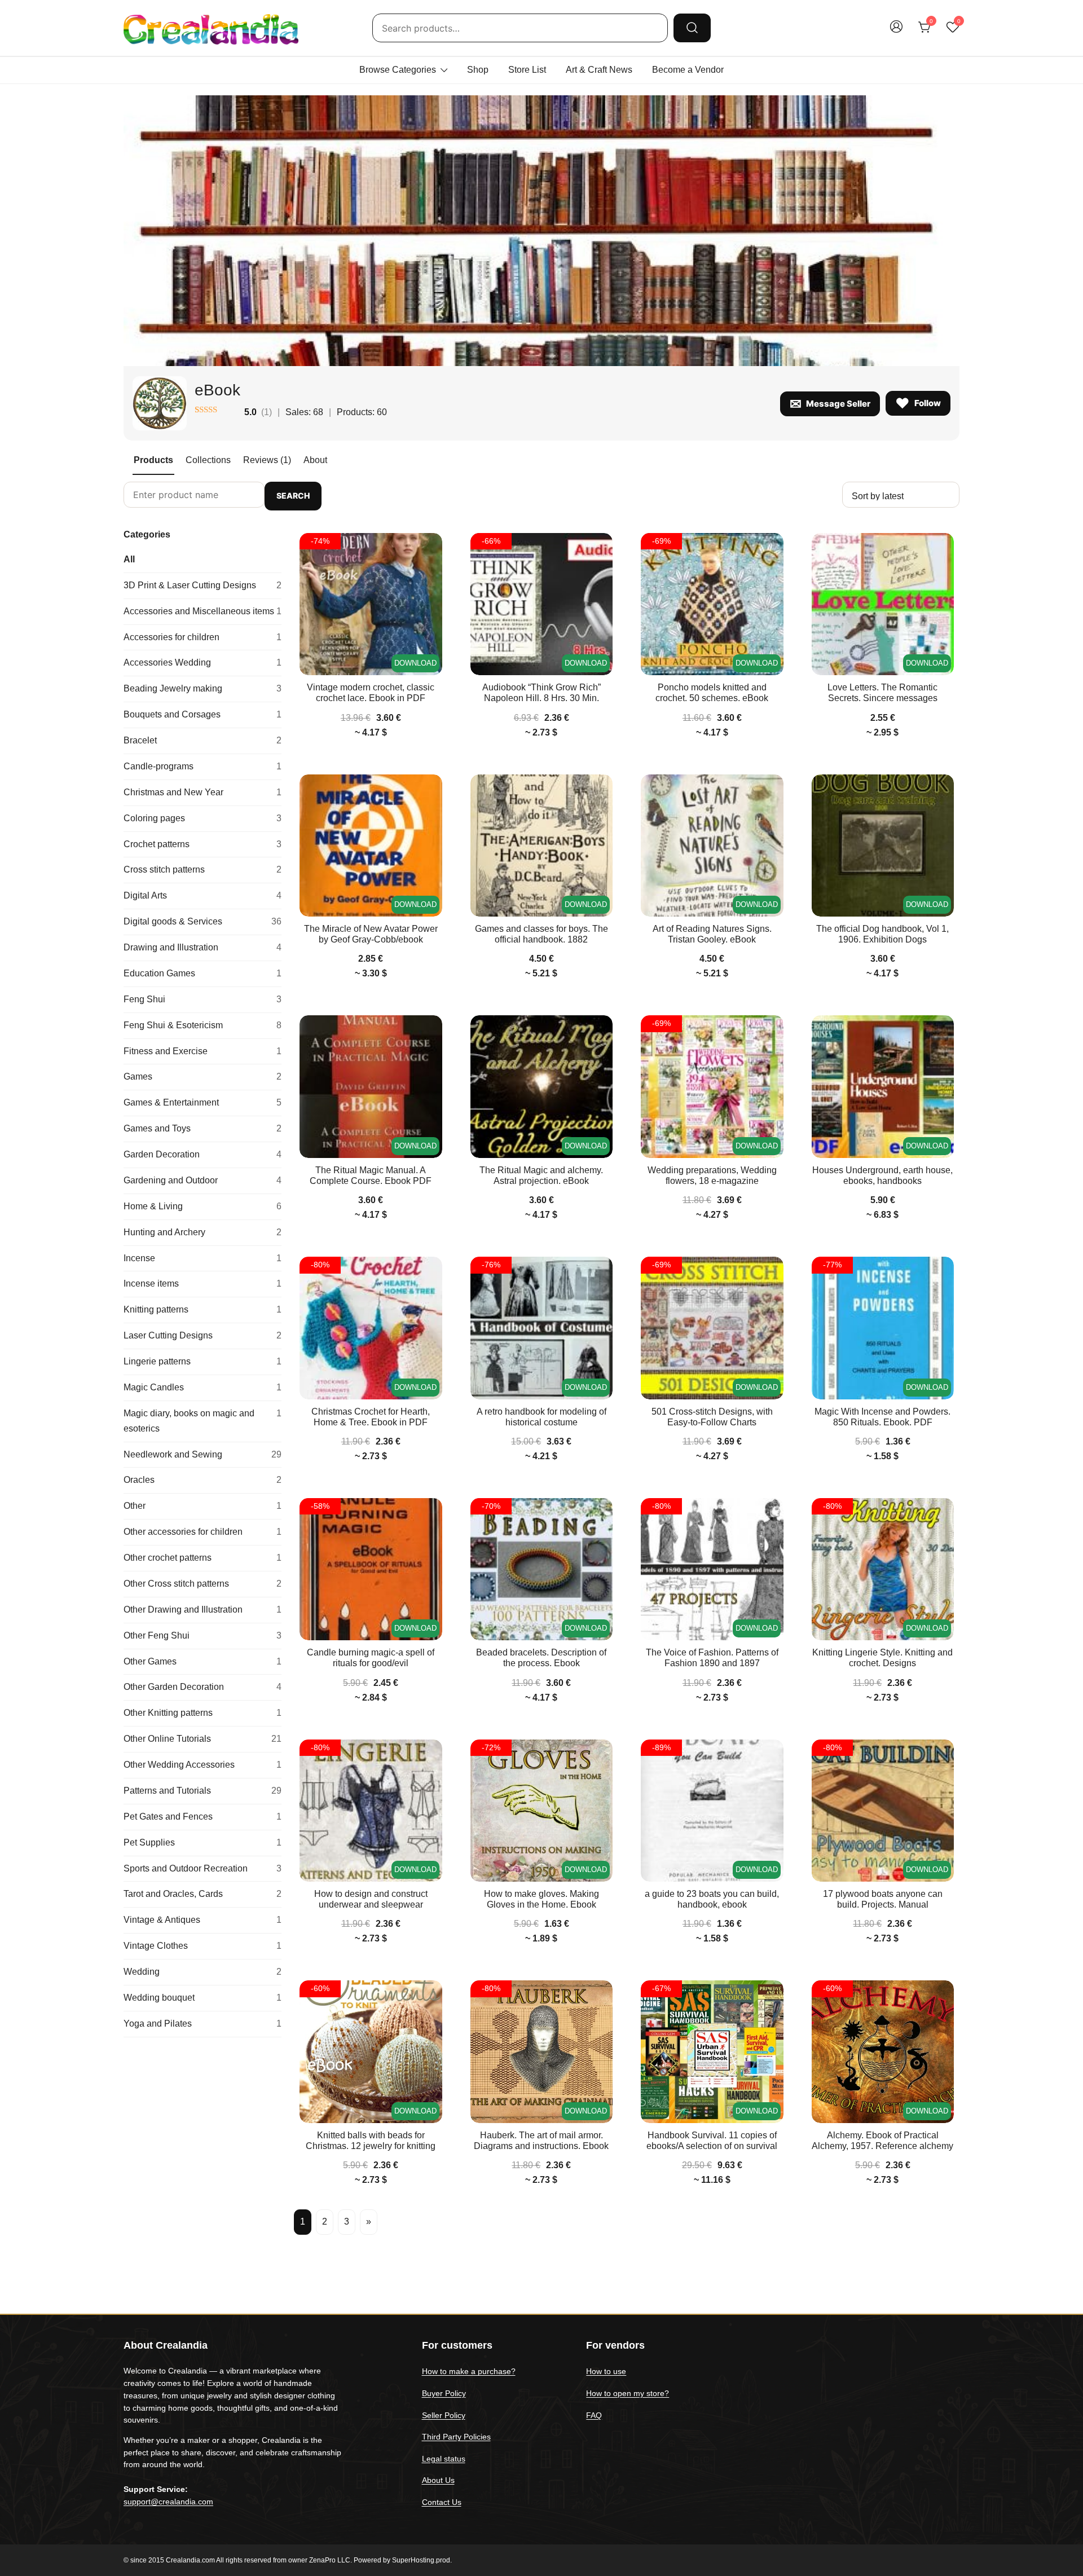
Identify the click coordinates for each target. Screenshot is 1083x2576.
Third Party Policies (456, 2437)
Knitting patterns (202, 1309)
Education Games (202, 973)
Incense (202, 1258)
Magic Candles (202, 1387)
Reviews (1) (267, 460)
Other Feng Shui (202, 1635)
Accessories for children (202, 637)
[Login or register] (896, 32)
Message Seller (838, 404)
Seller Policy (444, 2415)
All (129, 559)
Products (153, 460)
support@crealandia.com (168, 2502)
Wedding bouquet (202, 1998)
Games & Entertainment (202, 1102)
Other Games (202, 1661)
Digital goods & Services (202, 921)
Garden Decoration (202, 1154)
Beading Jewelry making (202, 688)
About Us (438, 2480)
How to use (606, 2371)
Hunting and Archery (202, 1232)
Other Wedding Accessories (202, 1765)
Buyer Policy (444, 2393)
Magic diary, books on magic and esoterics (202, 1421)
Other (202, 1506)
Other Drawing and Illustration (202, 1610)
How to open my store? (628, 2393)
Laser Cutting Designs (202, 1335)
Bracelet (202, 740)
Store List (527, 70)
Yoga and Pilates (202, 2024)
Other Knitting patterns (202, 1713)
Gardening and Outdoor (202, 1180)
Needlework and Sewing (202, 1454)
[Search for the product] (692, 28)
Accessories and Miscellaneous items (202, 611)
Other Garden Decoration (202, 1687)
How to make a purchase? (469, 2371)
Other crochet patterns (202, 1558)
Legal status (444, 2459)
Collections (208, 460)
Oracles (202, 1480)
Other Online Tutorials (202, 1739)
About (315, 460)
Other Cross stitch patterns (202, 1584)
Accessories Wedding (202, 662)
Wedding (202, 1972)
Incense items (202, 1283)
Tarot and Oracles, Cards (202, 1894)
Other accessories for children (202, 1532)
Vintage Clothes (202, 1946)
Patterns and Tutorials (202, 1791)
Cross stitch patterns (202, 869)
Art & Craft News (599, 70)
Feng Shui (202, 999)
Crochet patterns (202, 844)
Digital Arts (202, 895)
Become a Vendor (688, 70)
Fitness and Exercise (202, 1051)
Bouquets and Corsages (202, 714)
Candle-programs (202, 766)
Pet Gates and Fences (202, 1817)
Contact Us (442, 2502)
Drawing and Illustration (202, 947)
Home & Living (202, 1206)
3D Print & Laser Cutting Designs (202, 585)
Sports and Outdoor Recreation (202, 1868)
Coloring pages (202, 818)
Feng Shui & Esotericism (202, 1025)
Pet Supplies (202, 1842)
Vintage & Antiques (202, 1920)
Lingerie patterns (202, 1361)
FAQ (594, 2415)
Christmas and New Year (202, 792)
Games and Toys (202, 1128)
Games (202, 1076)
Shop (478, 70)
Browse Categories (398, 70)
